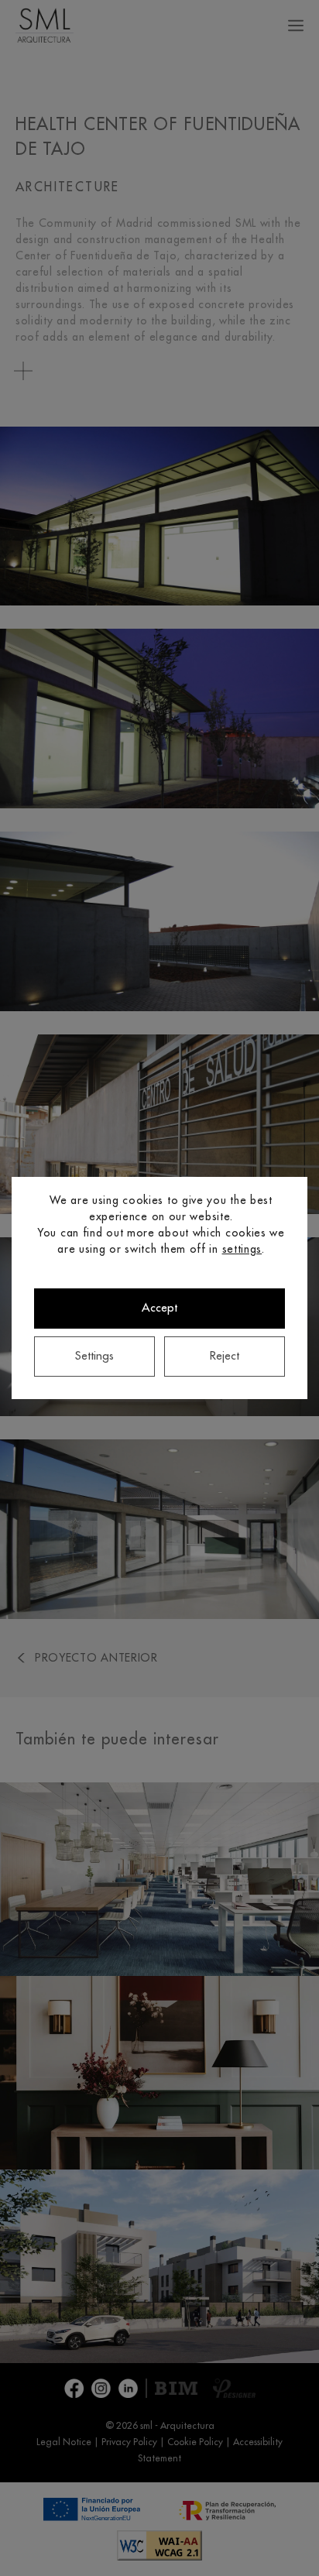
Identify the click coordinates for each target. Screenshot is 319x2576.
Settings (94, 1356)
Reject (225, 1356)
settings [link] (242, 1249)
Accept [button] (159, 1308)
